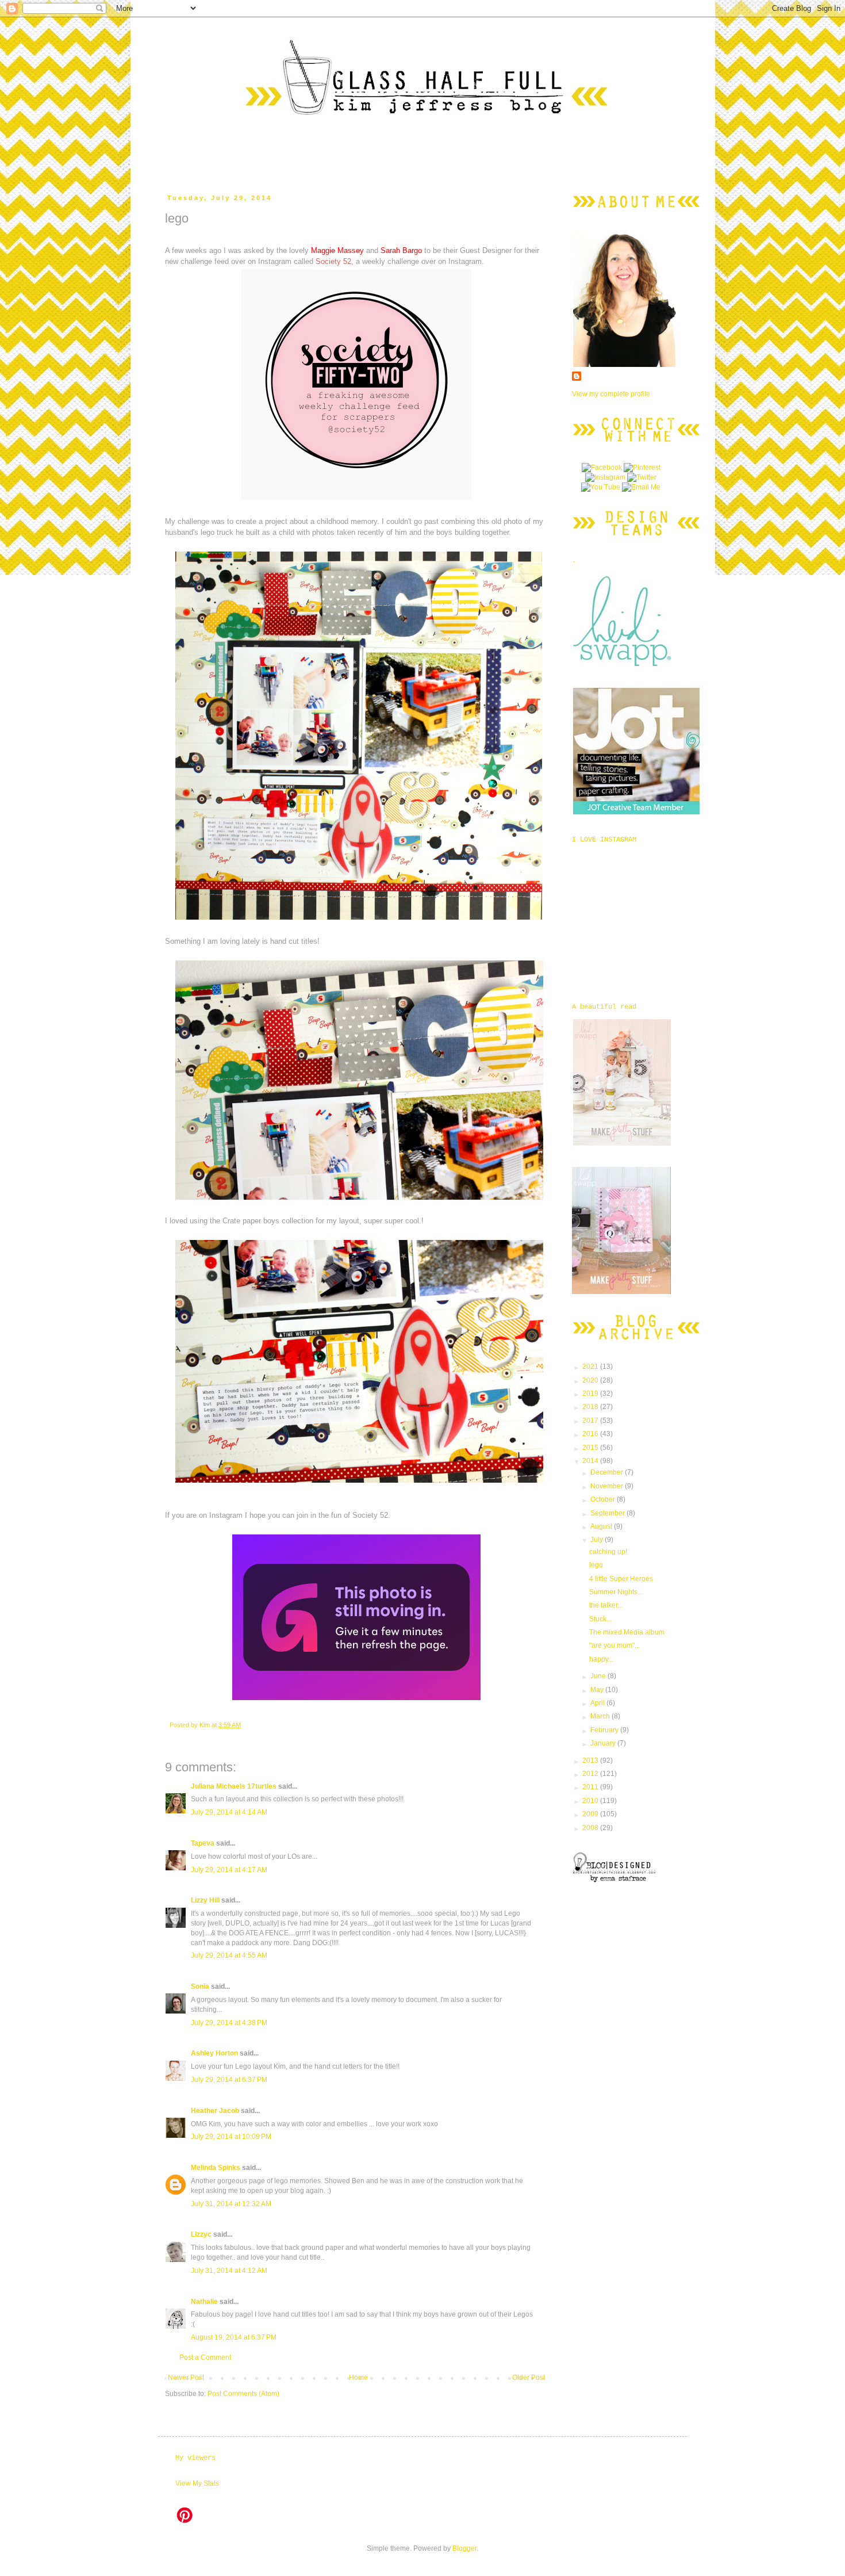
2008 (591, 1828)
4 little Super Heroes (621, 1579)
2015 (591, 1448)
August (602, 1526)
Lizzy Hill (205, 1900)
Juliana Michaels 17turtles (234, 1786)
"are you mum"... (614, 1645)
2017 (591, 1421)
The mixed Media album (627, 1632)
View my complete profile (611, 394)
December (608, 1472)
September (608, 1513)
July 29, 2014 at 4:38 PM (229, 2023)
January (604, 1743)
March (601, 1716)
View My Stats (197, 2483)
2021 (591, 1367)
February (605, 1730)
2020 (591, 1380)
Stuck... (600, 1619)
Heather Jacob (215, 2111)
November (608, 1486)
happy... (601, 1659)
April (598, 1703)
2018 (591, 1407)
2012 (591, 1774)
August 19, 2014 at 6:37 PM (234, 2337)
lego (596, 1565)
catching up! (608, 1552)
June (599, 1676)
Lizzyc (201, 2234)
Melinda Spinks (216, 2168)
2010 (591, 1801)
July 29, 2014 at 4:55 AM (229, 1955)
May (598, 1690)
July (598, 1540)
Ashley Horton (214, 2053)
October (604, 1499)
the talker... (606, 1605)
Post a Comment (205, 2357)
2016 (591, 1434)
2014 (591, 1461)
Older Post (529, 2378)
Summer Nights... (616, 1592)
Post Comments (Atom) (243, 2394)
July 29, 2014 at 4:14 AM (229, 1812)
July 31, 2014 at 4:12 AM (229, 2271)
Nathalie (204, 2302)
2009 (591, 1814)
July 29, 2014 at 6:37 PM (229, 2080)
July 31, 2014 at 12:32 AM (231, 2204)
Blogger (464, 2548)
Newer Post (186, 2378)
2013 (591, 1760)
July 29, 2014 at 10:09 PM (231, 2137)
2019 (591, 1394)
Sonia (200, 1986)
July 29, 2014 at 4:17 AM (229, 1870)
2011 (591, 1787)
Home (358, 2378)
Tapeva (203, 1843)
